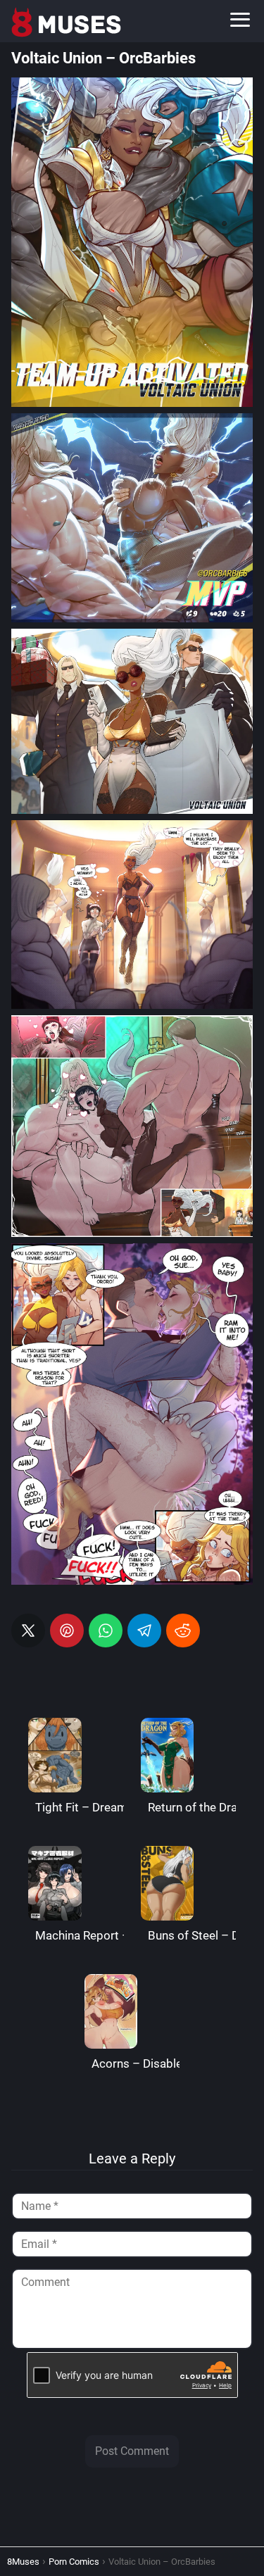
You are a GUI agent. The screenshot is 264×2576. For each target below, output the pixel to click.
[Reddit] (183, 1631)
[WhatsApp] (106, 1631)
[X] (28, 1631)
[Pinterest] (67, 1631)
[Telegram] (144, 1631)
